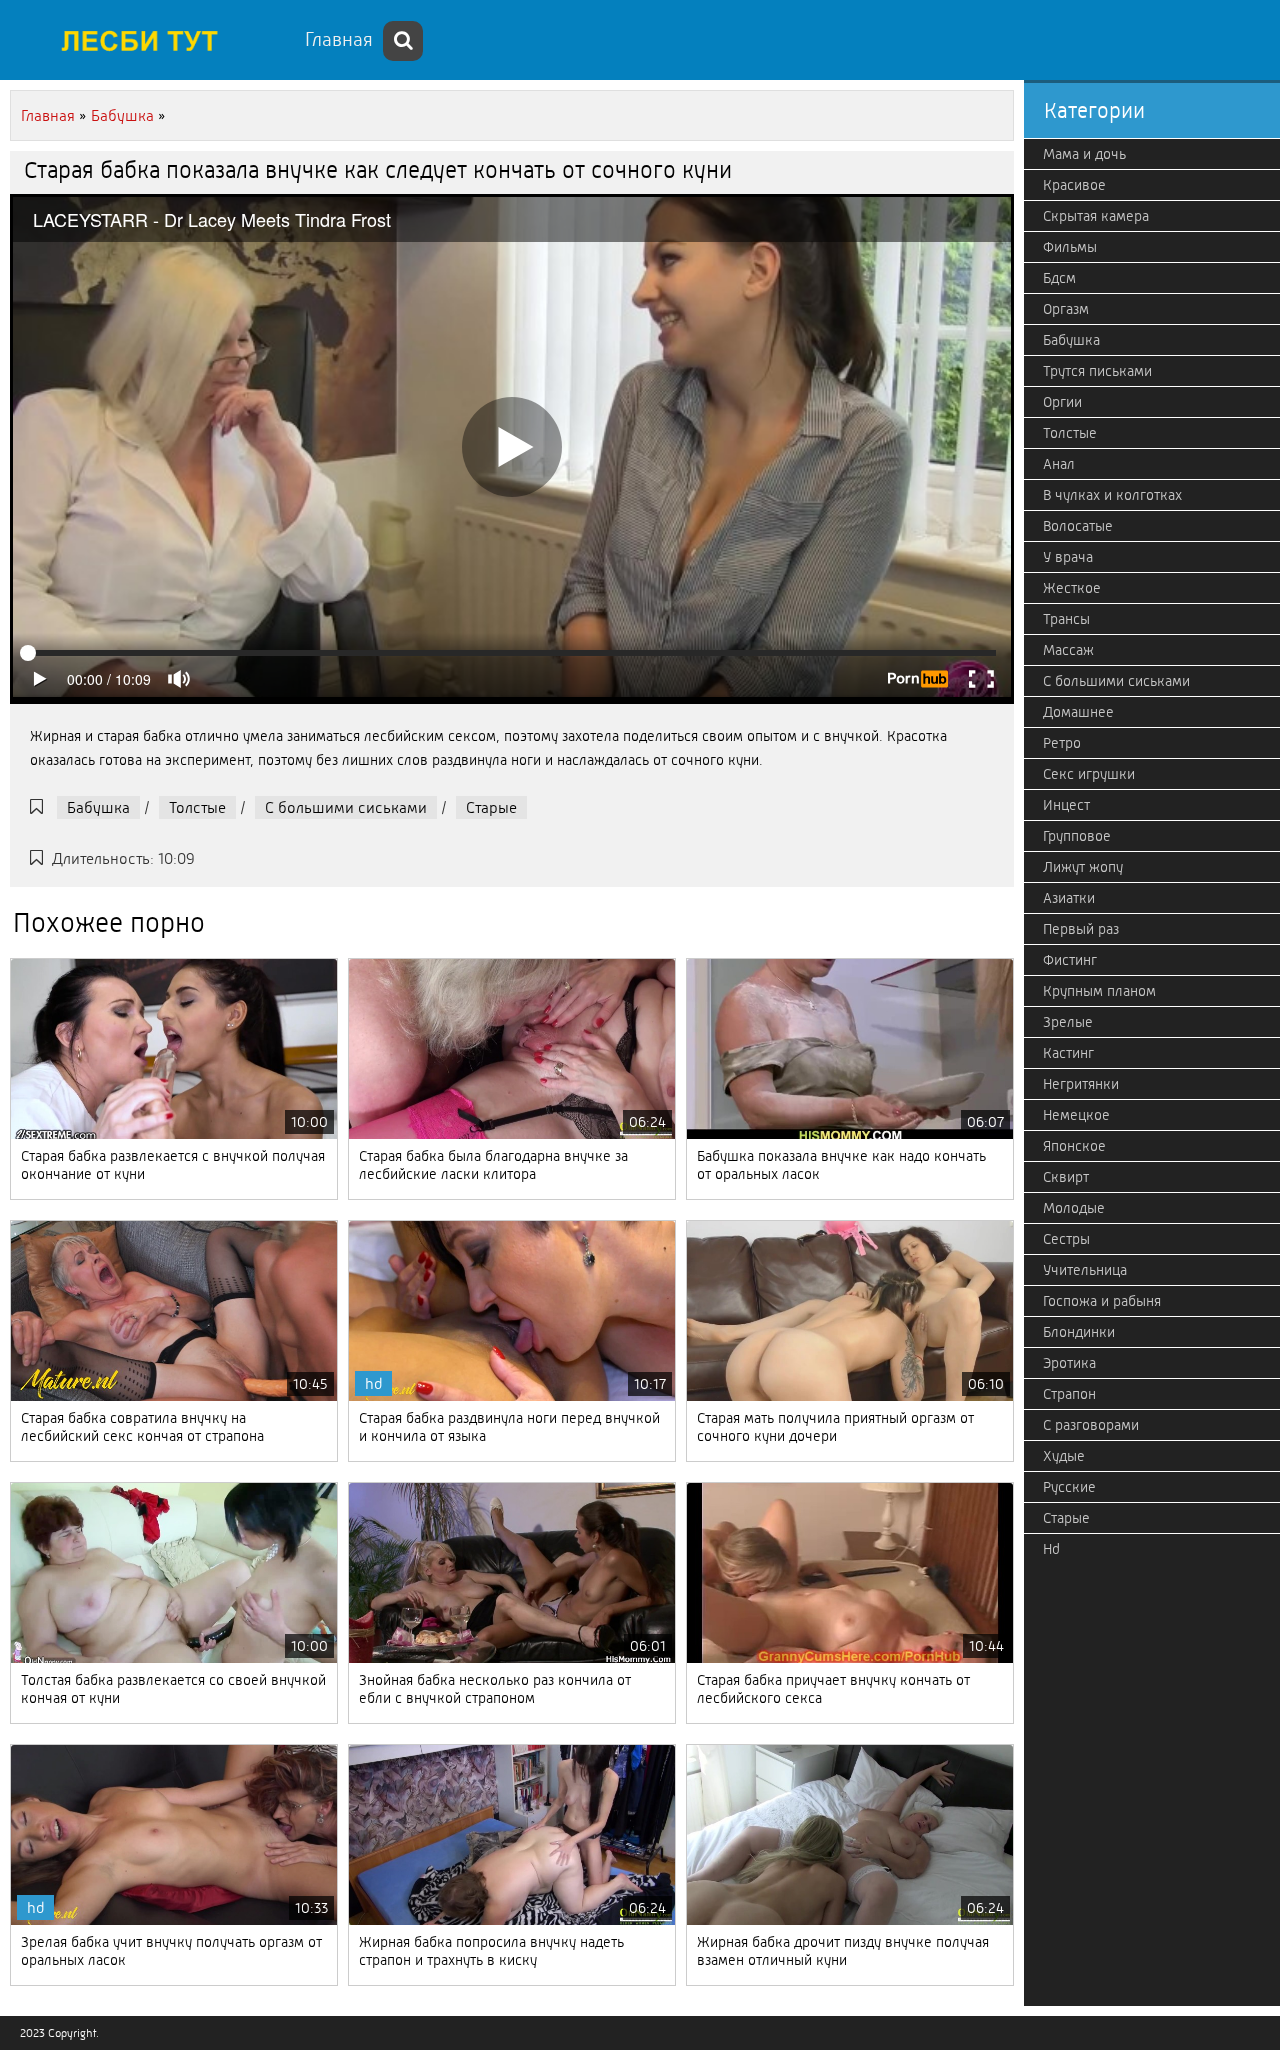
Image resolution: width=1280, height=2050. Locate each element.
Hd (1051, 1549)
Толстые (197, 807)
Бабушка (98, 807)
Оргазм (1066, 309)
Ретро (1062, 743)
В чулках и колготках (1112, 495)
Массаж (1068, 650)
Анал (1059, 464)
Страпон (1069, 1394)
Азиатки (1069, 898)
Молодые (1074, 1208)
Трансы (1066, 619)
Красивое (1074, 185)
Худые (1064, 1456)
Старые (491, 807)
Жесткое (1072, 588)
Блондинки (1079, 1332)
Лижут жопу (1083, 867)
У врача (1068, 557)
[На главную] (150, 40)
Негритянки (1081, 1084)
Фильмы (1070, 247)
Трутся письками (1097, 371)
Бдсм (1059, 278)
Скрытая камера (1096, 216)
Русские (1069, 1487)
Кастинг (1068, 1053)
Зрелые (1068, 1022)
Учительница (1085, 1270)
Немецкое (1076, 1115)
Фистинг (1070, 960)
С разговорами (1091, 1425)
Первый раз (1081, 929)
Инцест (1066, 805)
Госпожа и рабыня (1102, 1301)
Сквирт (1066, 1177)
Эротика (1069, 1363)
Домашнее (1078, 712)
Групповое (1077, 836)
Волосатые (1078, 526)
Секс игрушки (1089, 774)
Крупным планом (1099, 991)
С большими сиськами (346, 807)
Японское (1074, 1146)
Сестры (1066, 1239)
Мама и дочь (1084, 154)
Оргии (1062, 402)
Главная (339, 39)
